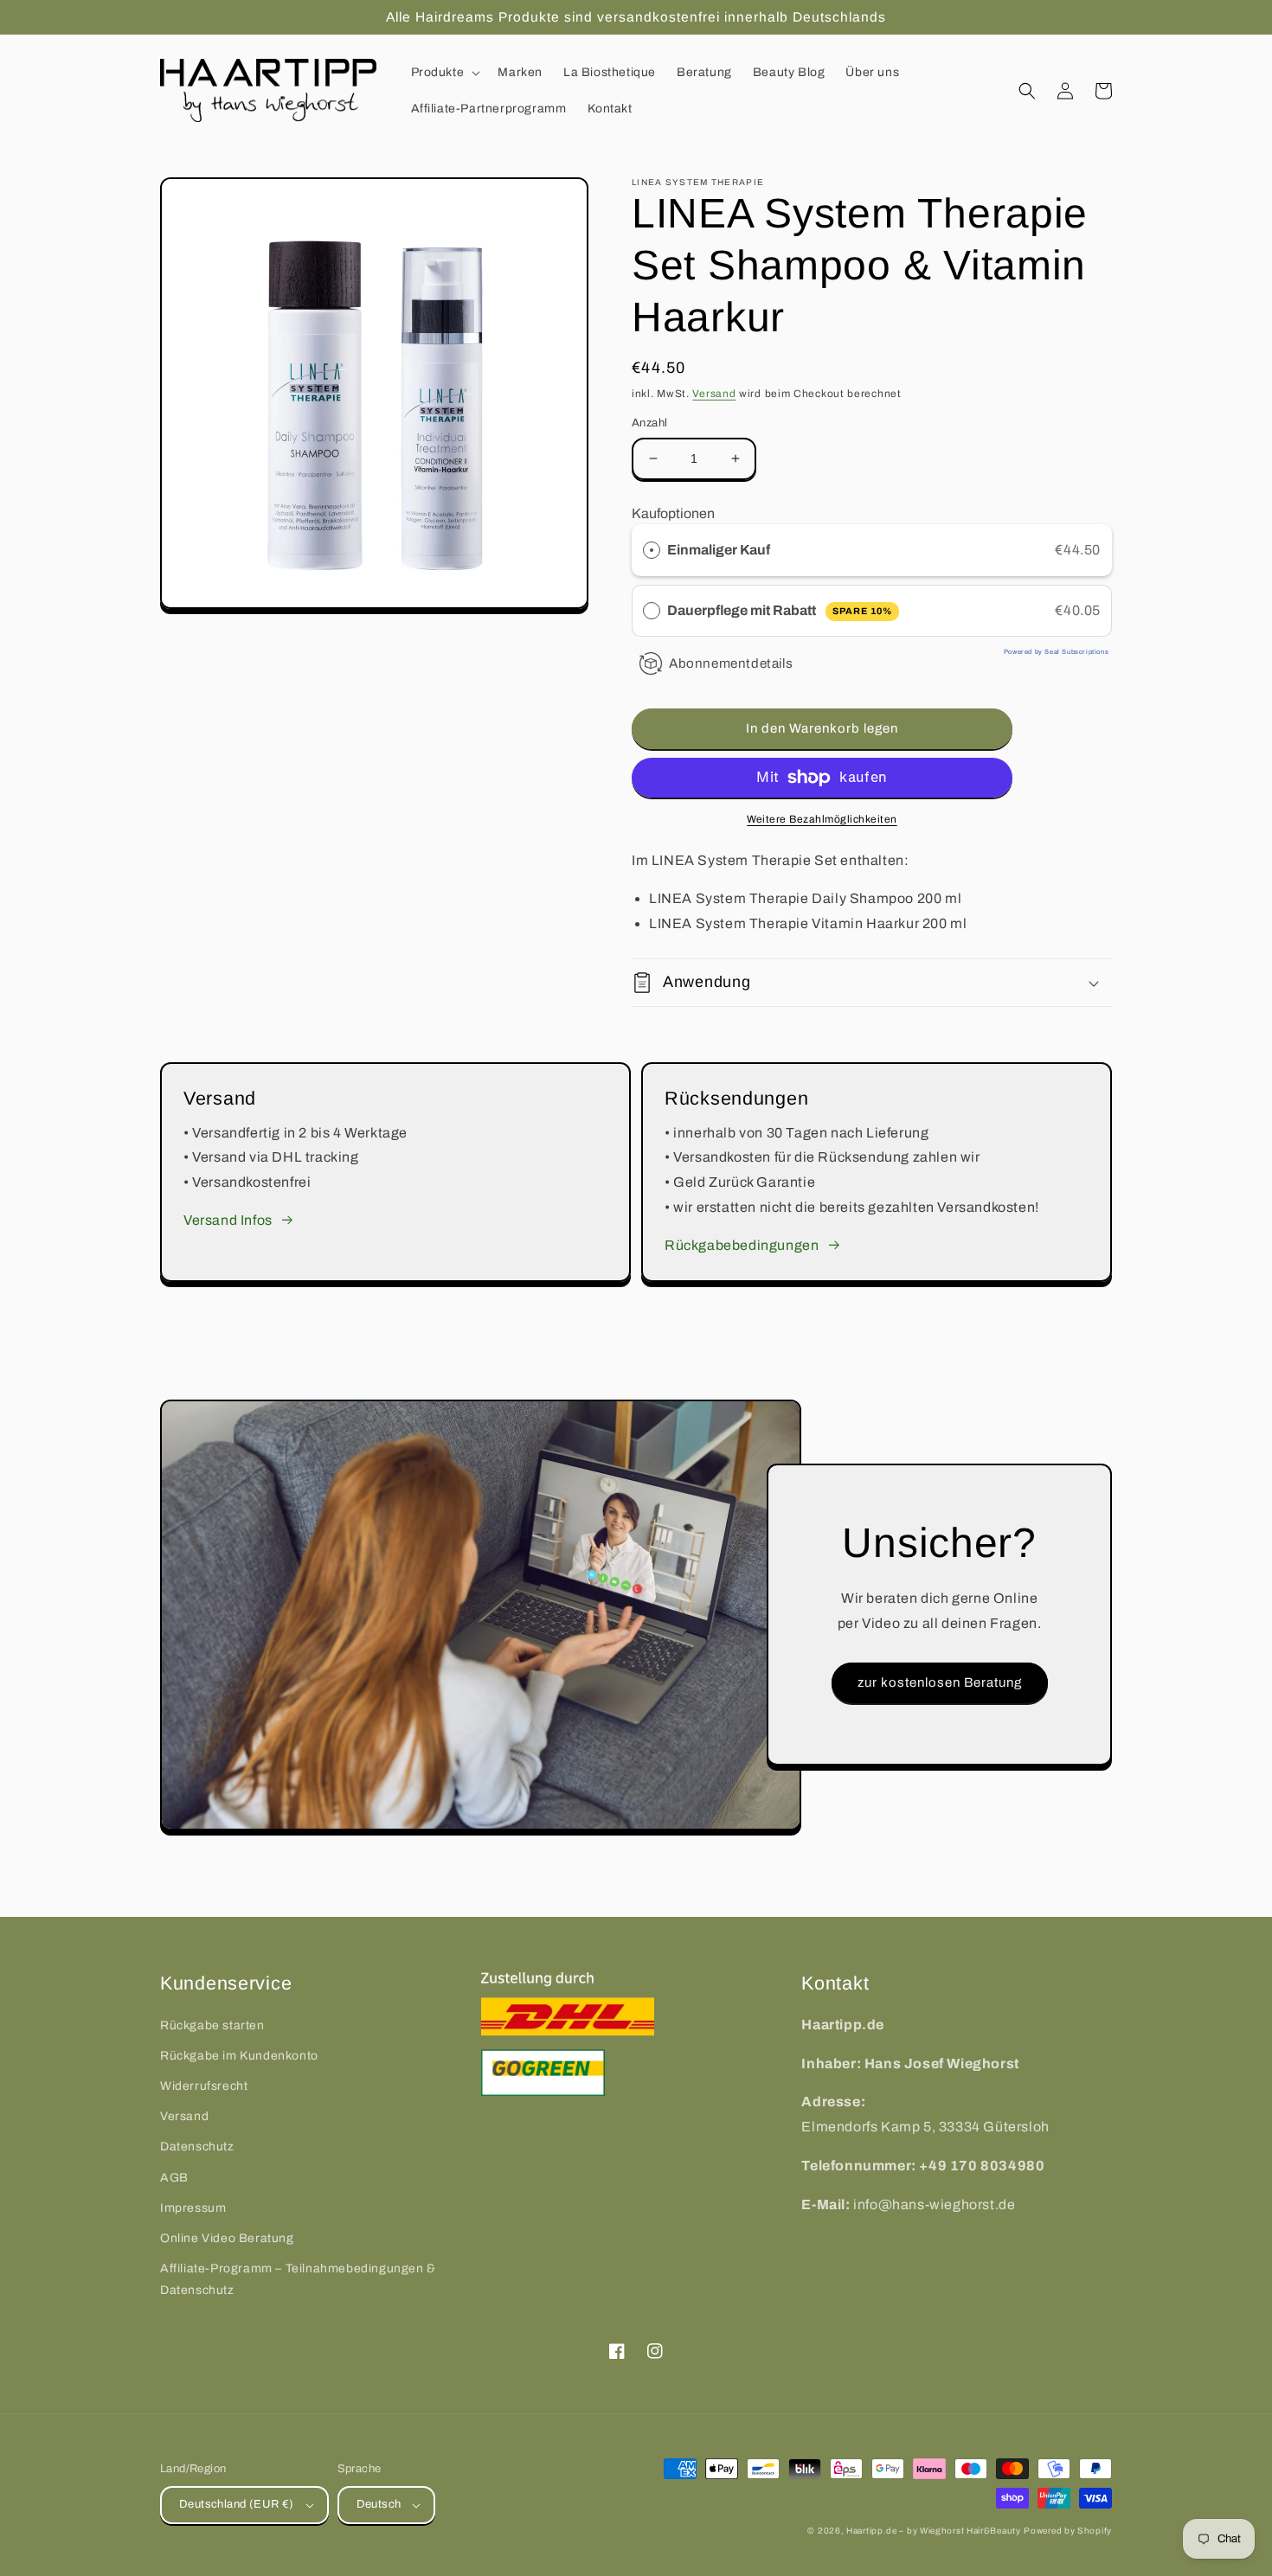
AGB (174, 2178)
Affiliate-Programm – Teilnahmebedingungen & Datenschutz (298, 2279)
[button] (444, 73)
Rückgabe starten (212, 2025)
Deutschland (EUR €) (237, 2504)
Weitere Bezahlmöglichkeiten (822, 819)
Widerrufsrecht (204, 2086)
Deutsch (379, 2504)
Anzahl (649, 423)
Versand (714, 394)
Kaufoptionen (673, 513)
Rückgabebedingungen (742, 1245)
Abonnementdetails (731, 663)
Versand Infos (228, 1220)
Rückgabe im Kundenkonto (239, 2056)
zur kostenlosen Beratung (940, 1682)
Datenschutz (197, 2147)
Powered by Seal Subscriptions (1056, 652)
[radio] (652, 550)
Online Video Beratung (227, 2238)
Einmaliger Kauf (719, 550)
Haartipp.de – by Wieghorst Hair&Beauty (934, 2531)
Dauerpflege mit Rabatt (780, 610)
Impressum (193, 2208)
